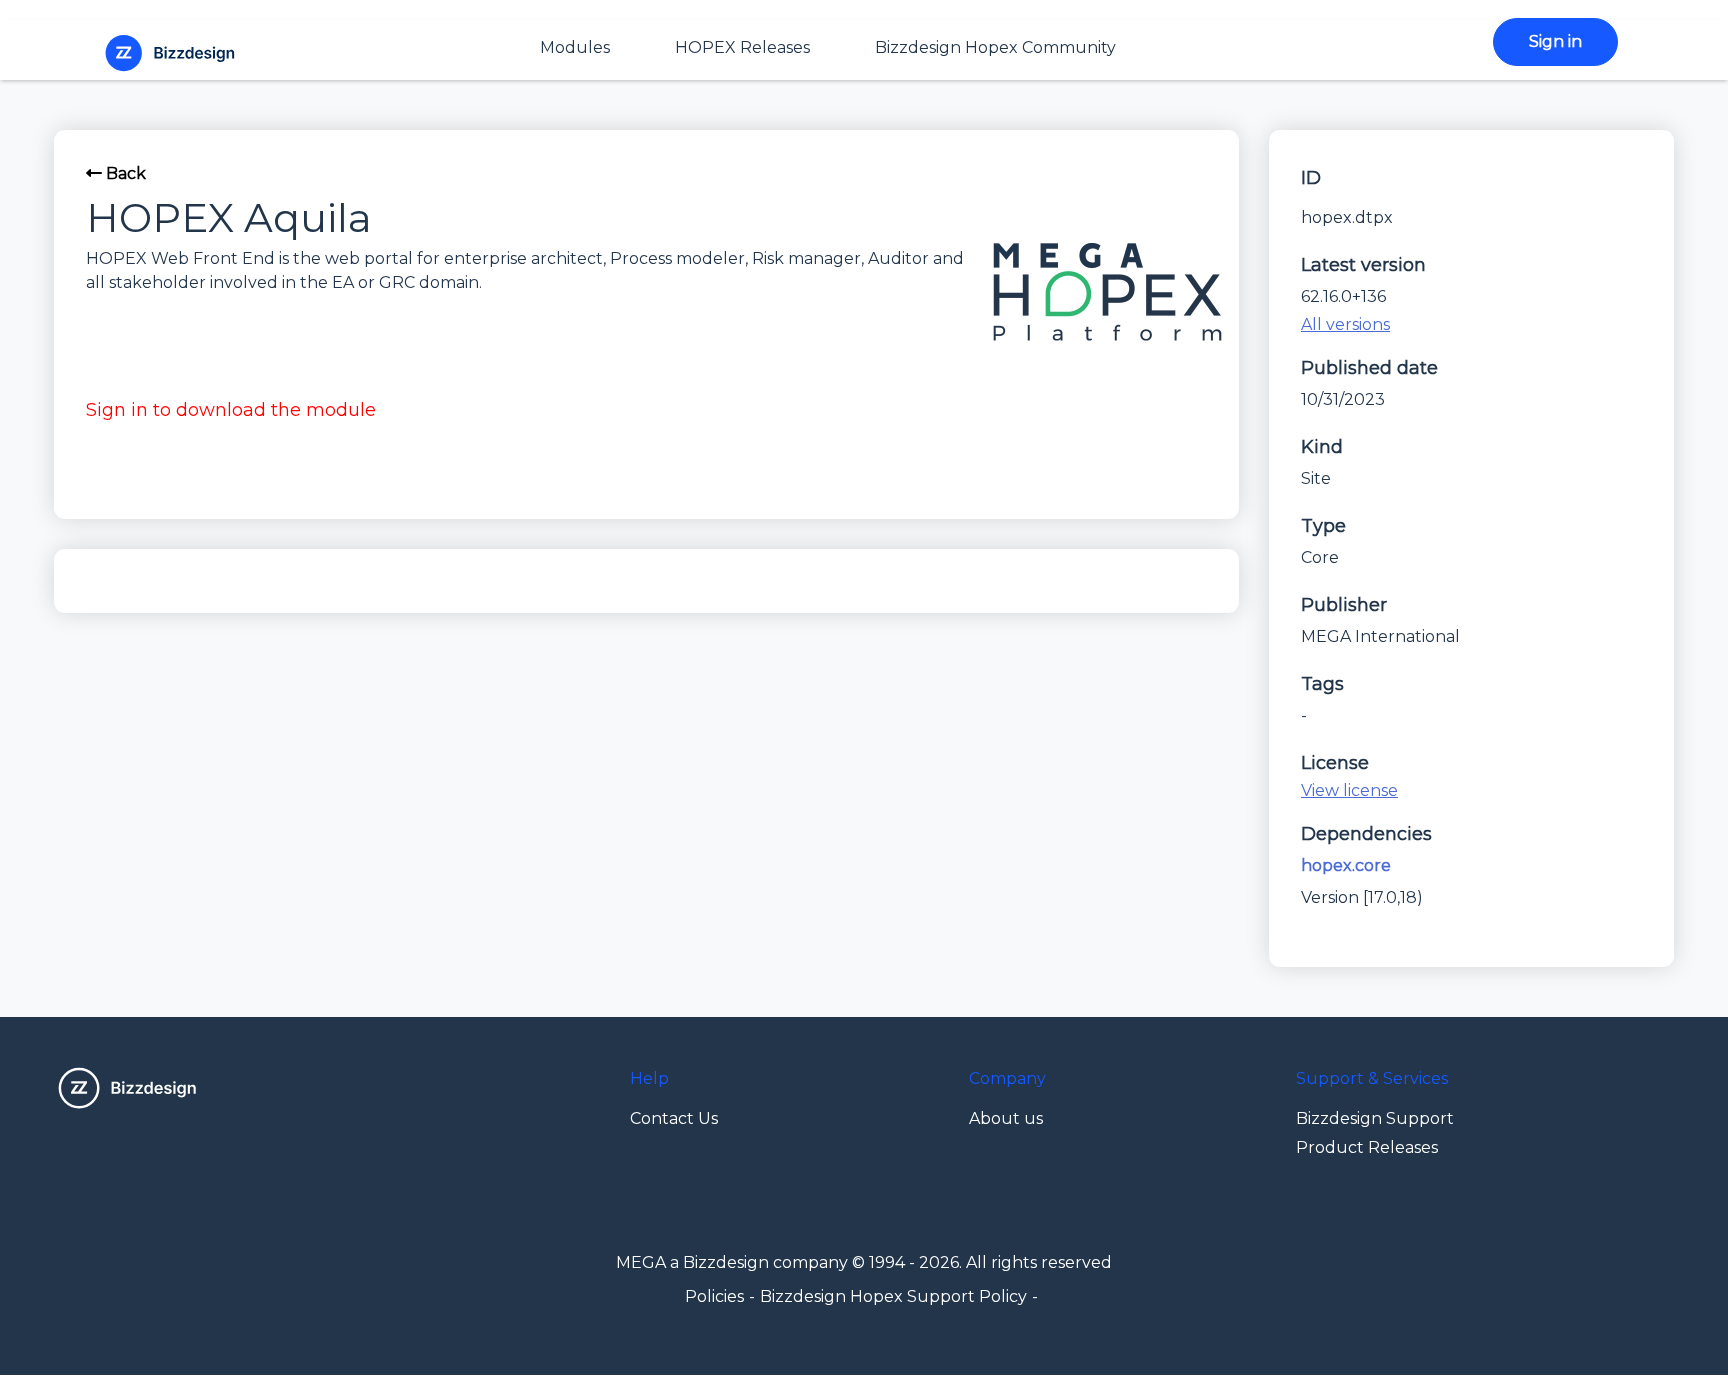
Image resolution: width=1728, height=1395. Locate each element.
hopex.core (1346, 865)
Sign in (1555, 41)
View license (1349, 790)
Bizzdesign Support (1375, 1118)
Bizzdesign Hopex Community (995, 47)
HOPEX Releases (742, 47)
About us (1006, 1118)
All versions (1345, 324)
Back (124, 173)
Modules (575, 47)
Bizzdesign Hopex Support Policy (893, 1296)
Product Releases (1367, 1147)
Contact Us (674, 1118)
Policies (714, 1296)
